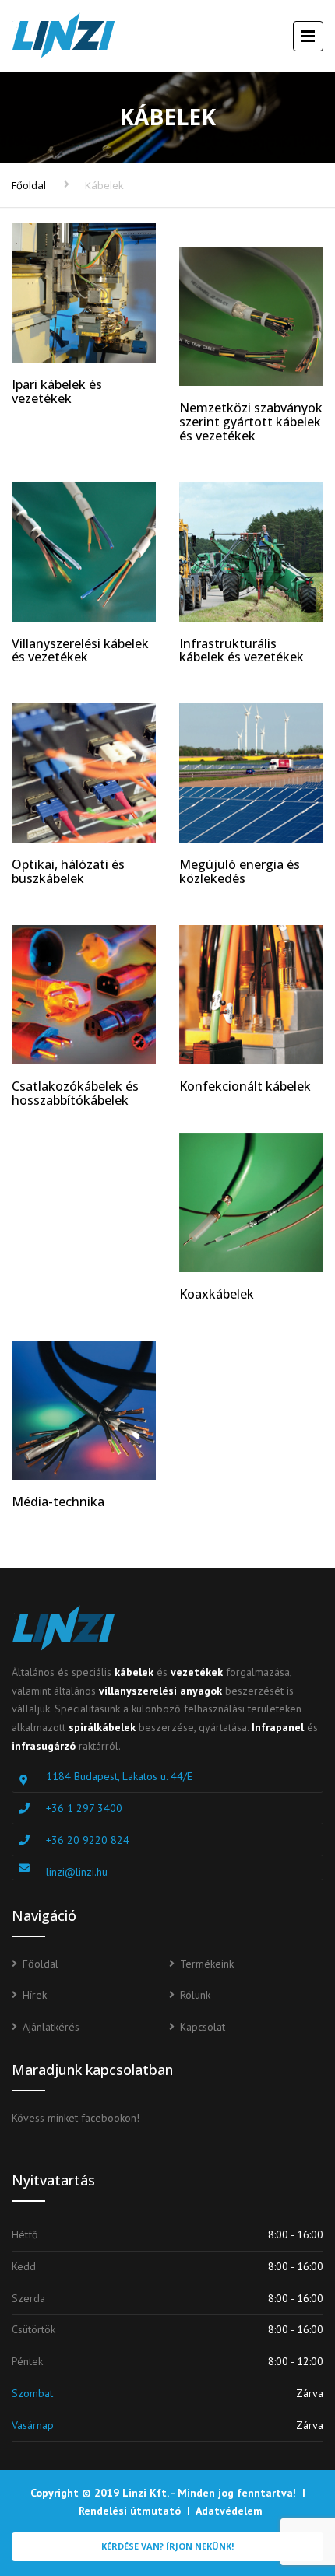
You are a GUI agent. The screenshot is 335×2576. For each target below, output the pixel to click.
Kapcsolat (203, 2027)
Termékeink (207, 1964)
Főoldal (29, 185)
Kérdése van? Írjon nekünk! (167, 2546)
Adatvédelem (229, 2511)
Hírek (35, 1995)
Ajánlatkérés (51, 2027)
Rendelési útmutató (130, 2511)
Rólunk (195, 1995)
